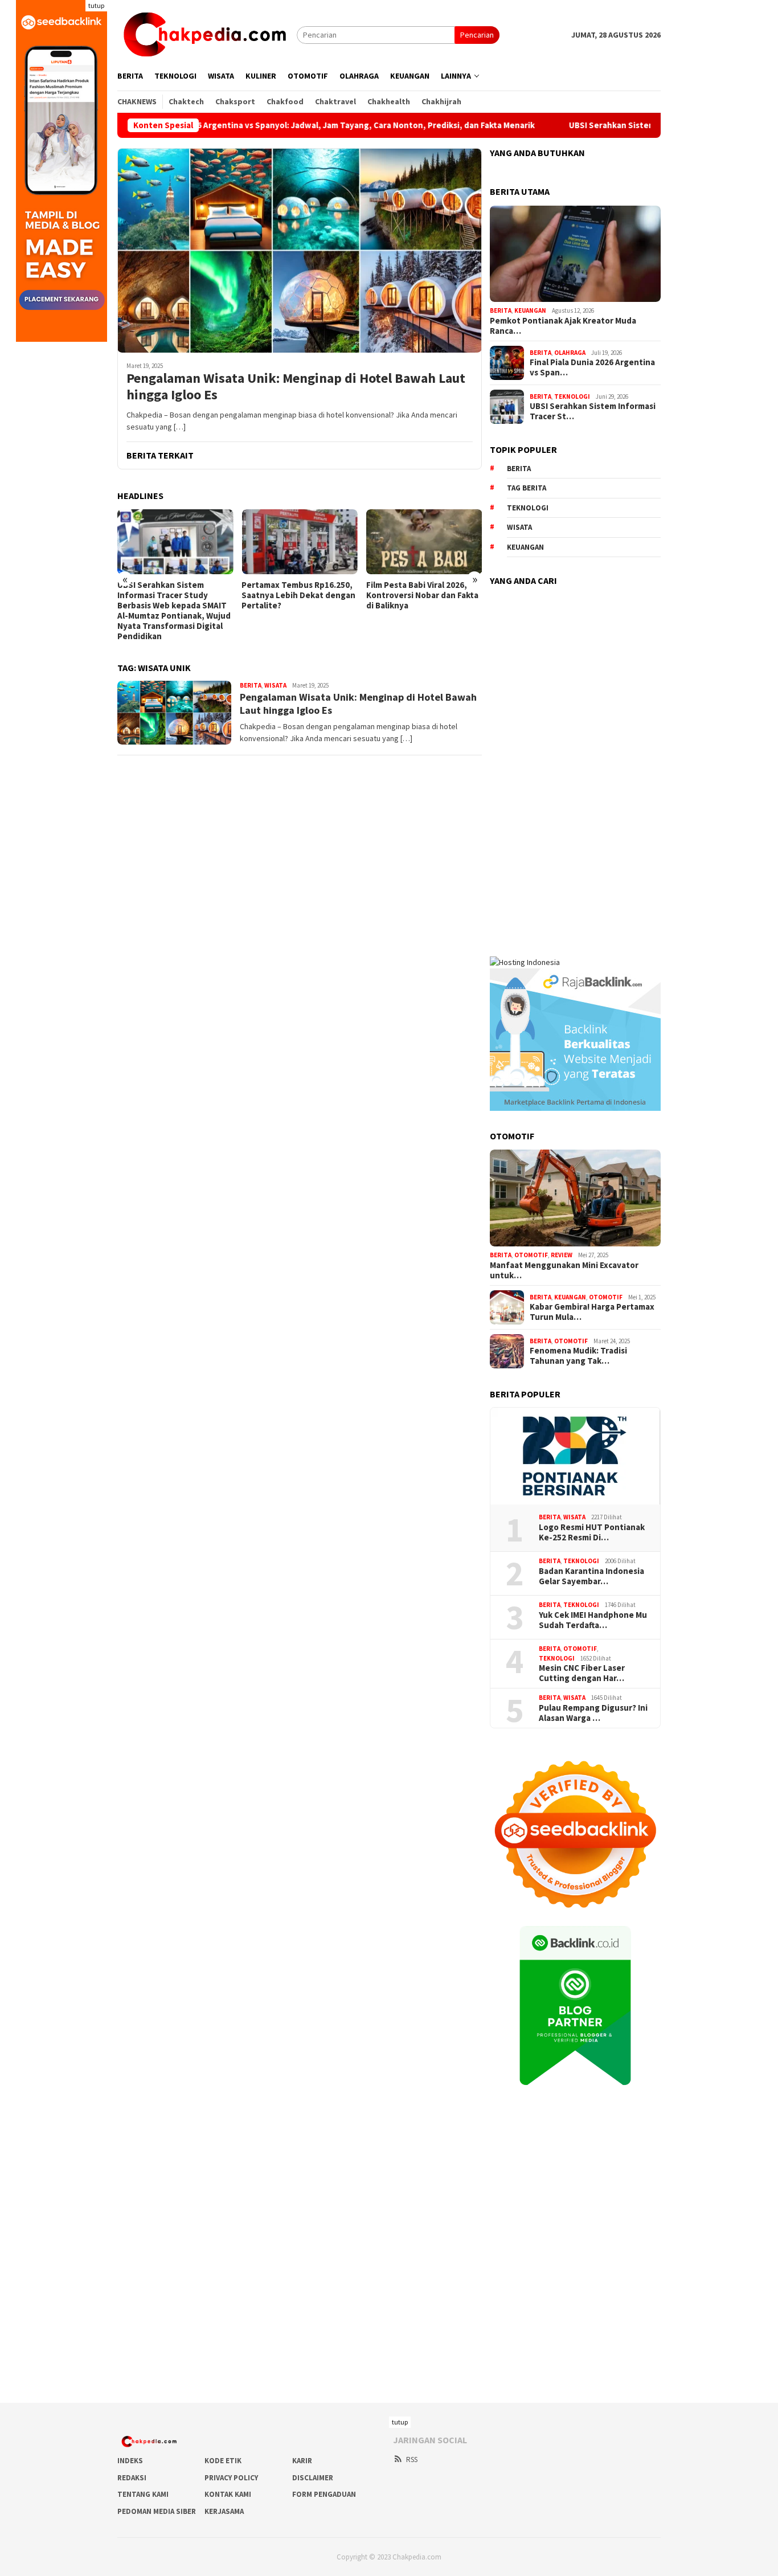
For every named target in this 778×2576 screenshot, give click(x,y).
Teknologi (572, 396)
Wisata (275, 685)
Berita (251, 685)
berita (519, 469)
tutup (96, 5)
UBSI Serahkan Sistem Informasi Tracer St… (593, 411)
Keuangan (530, 310)
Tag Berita (527, 488)
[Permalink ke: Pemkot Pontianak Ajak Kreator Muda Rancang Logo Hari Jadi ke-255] (575, 254)
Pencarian (477, 35)
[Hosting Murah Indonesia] (525, 962)
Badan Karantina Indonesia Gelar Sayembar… (591, 1576)
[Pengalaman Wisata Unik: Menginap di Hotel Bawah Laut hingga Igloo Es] (300, 250)
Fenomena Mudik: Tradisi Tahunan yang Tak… (578, 1356)
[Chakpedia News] (207, 34)
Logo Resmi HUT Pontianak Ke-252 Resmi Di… (592, 1532)
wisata (519, 527)
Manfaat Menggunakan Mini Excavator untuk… (564, 1270)
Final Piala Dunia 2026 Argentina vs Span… (592, 367)
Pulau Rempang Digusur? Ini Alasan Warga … (593, 1713)
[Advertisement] (575, 764)
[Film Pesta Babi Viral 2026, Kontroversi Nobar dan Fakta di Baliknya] (424, 542)
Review (562, 1255)
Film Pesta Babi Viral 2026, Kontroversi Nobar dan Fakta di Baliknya (422, 595)
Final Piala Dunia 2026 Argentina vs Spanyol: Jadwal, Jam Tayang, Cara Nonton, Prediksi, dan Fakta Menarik (248, 125)
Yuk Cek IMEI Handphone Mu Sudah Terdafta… (593, 1620)
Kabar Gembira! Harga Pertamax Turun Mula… (592, 1312)
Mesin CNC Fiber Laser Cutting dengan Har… (582, 1673)
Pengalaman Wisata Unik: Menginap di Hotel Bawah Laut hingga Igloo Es (296, 387)
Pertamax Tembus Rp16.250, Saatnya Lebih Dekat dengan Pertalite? (298, 595)
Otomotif (531, 1255)
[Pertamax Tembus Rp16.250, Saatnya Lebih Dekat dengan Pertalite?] (299, 542)
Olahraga (570, 353)
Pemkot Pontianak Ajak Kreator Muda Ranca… (563, 326)
